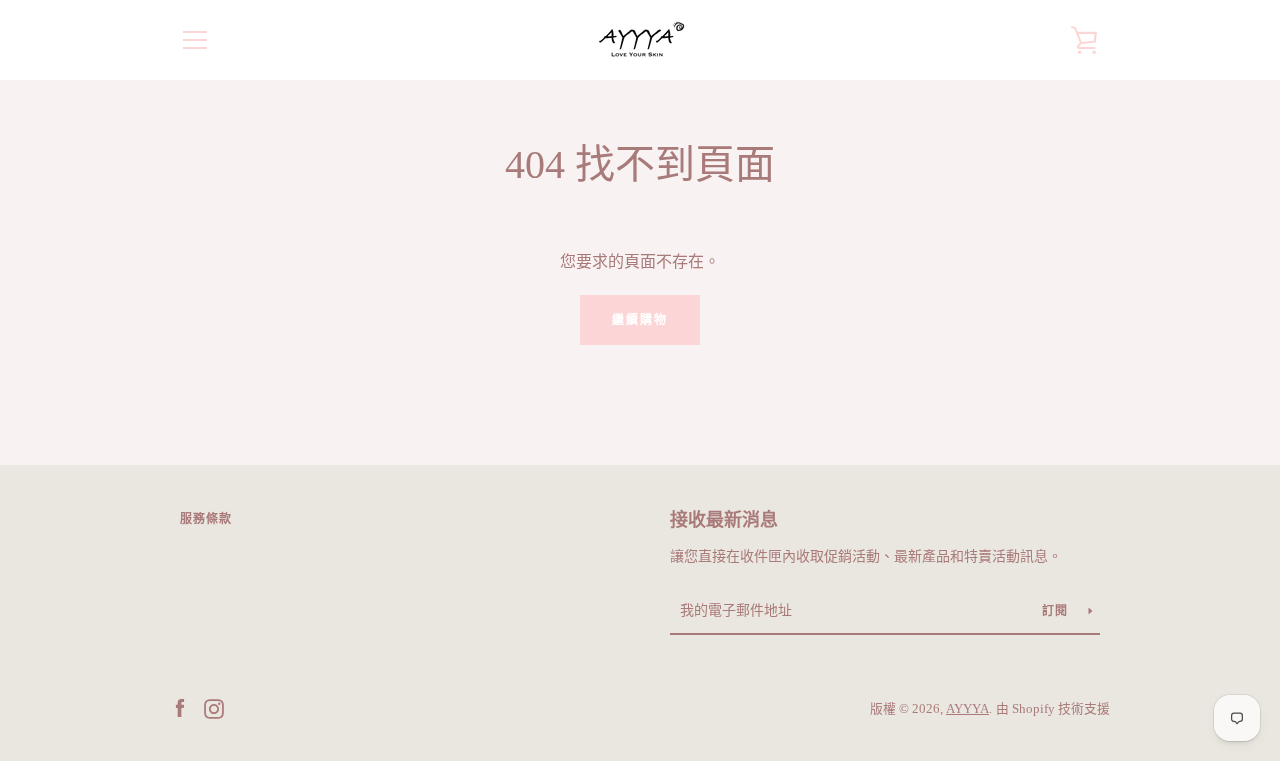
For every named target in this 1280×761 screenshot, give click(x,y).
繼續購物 (640, 320)
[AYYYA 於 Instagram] (214, 707)
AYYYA (967, 709)
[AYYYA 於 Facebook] (180, 707)
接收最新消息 (724, 520)
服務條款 (206, 519)
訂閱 (1058, 611)
